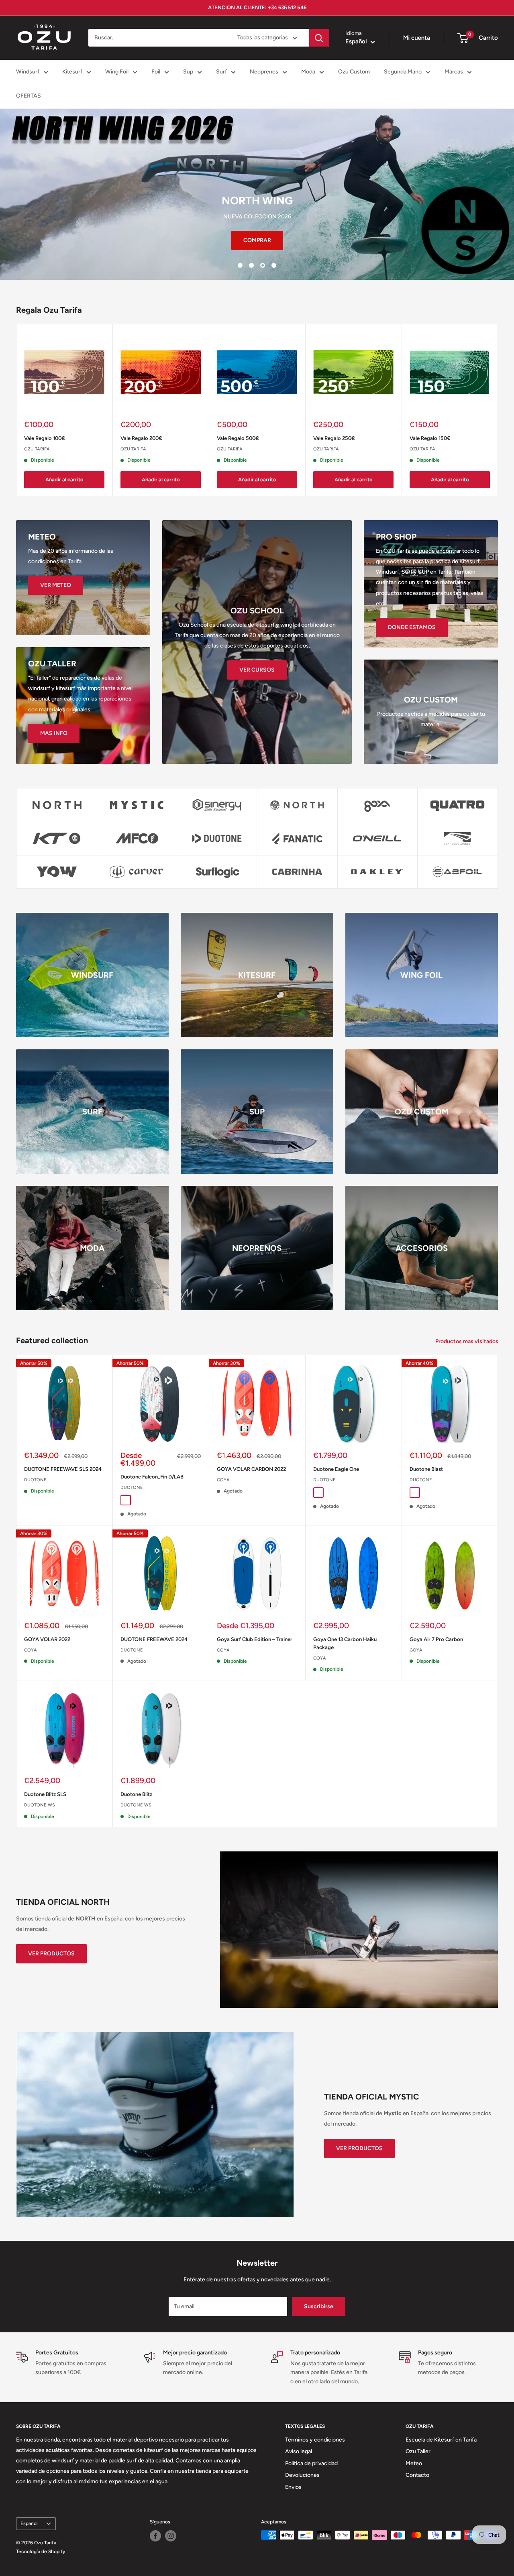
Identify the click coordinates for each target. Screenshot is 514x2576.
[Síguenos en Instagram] (171, 2536)
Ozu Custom (354, 72)
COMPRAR (257, 240)
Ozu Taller (418, 2451)
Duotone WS (40, 1805)
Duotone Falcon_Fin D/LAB (152, 1477)
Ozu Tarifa (37, 449)
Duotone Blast (426, 1469)
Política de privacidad (311, 2463)
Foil (156, 72)
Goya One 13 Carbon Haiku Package (345, 1643)
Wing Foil (117, 72)
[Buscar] (319, 38)
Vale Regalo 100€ (45, 438)
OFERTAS (29, 96)
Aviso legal (299, 2451)
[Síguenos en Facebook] (155, 2536)
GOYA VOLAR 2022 (47, 1639)
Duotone (35, 1480)
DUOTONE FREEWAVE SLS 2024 (63, 1469)
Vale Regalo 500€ (238, 438)
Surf (221, 72)
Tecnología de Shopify (41, 2552)
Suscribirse (319, 2306)
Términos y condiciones (315, 2440)
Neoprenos (264, 72)
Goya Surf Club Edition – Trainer (255, 1639)
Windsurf (28, 72)
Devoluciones (302, 2475)
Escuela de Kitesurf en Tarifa (441, 2440)
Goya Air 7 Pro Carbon (436, 1639)
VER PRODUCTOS (51, 1954)
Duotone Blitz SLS (45, 1794)
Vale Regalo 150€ (430, 438)
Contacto (417, 2475)
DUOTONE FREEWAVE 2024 (154, 1639)
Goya (223, 1480)
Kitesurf (72, 72)
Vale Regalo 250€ (334, 438)
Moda (308, 72)
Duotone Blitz (136, 1794)
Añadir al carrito (64, 480)
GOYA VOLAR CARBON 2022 (251, 1469)
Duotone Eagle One (336, 1469)
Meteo (414, 2463)
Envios (293, 2487)
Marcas (454, 72)
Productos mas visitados (467, 1341)
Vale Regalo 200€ (141, 438)
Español (29, 2523)
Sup (188, 72)
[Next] (498, 410)
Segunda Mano (403, 72)
